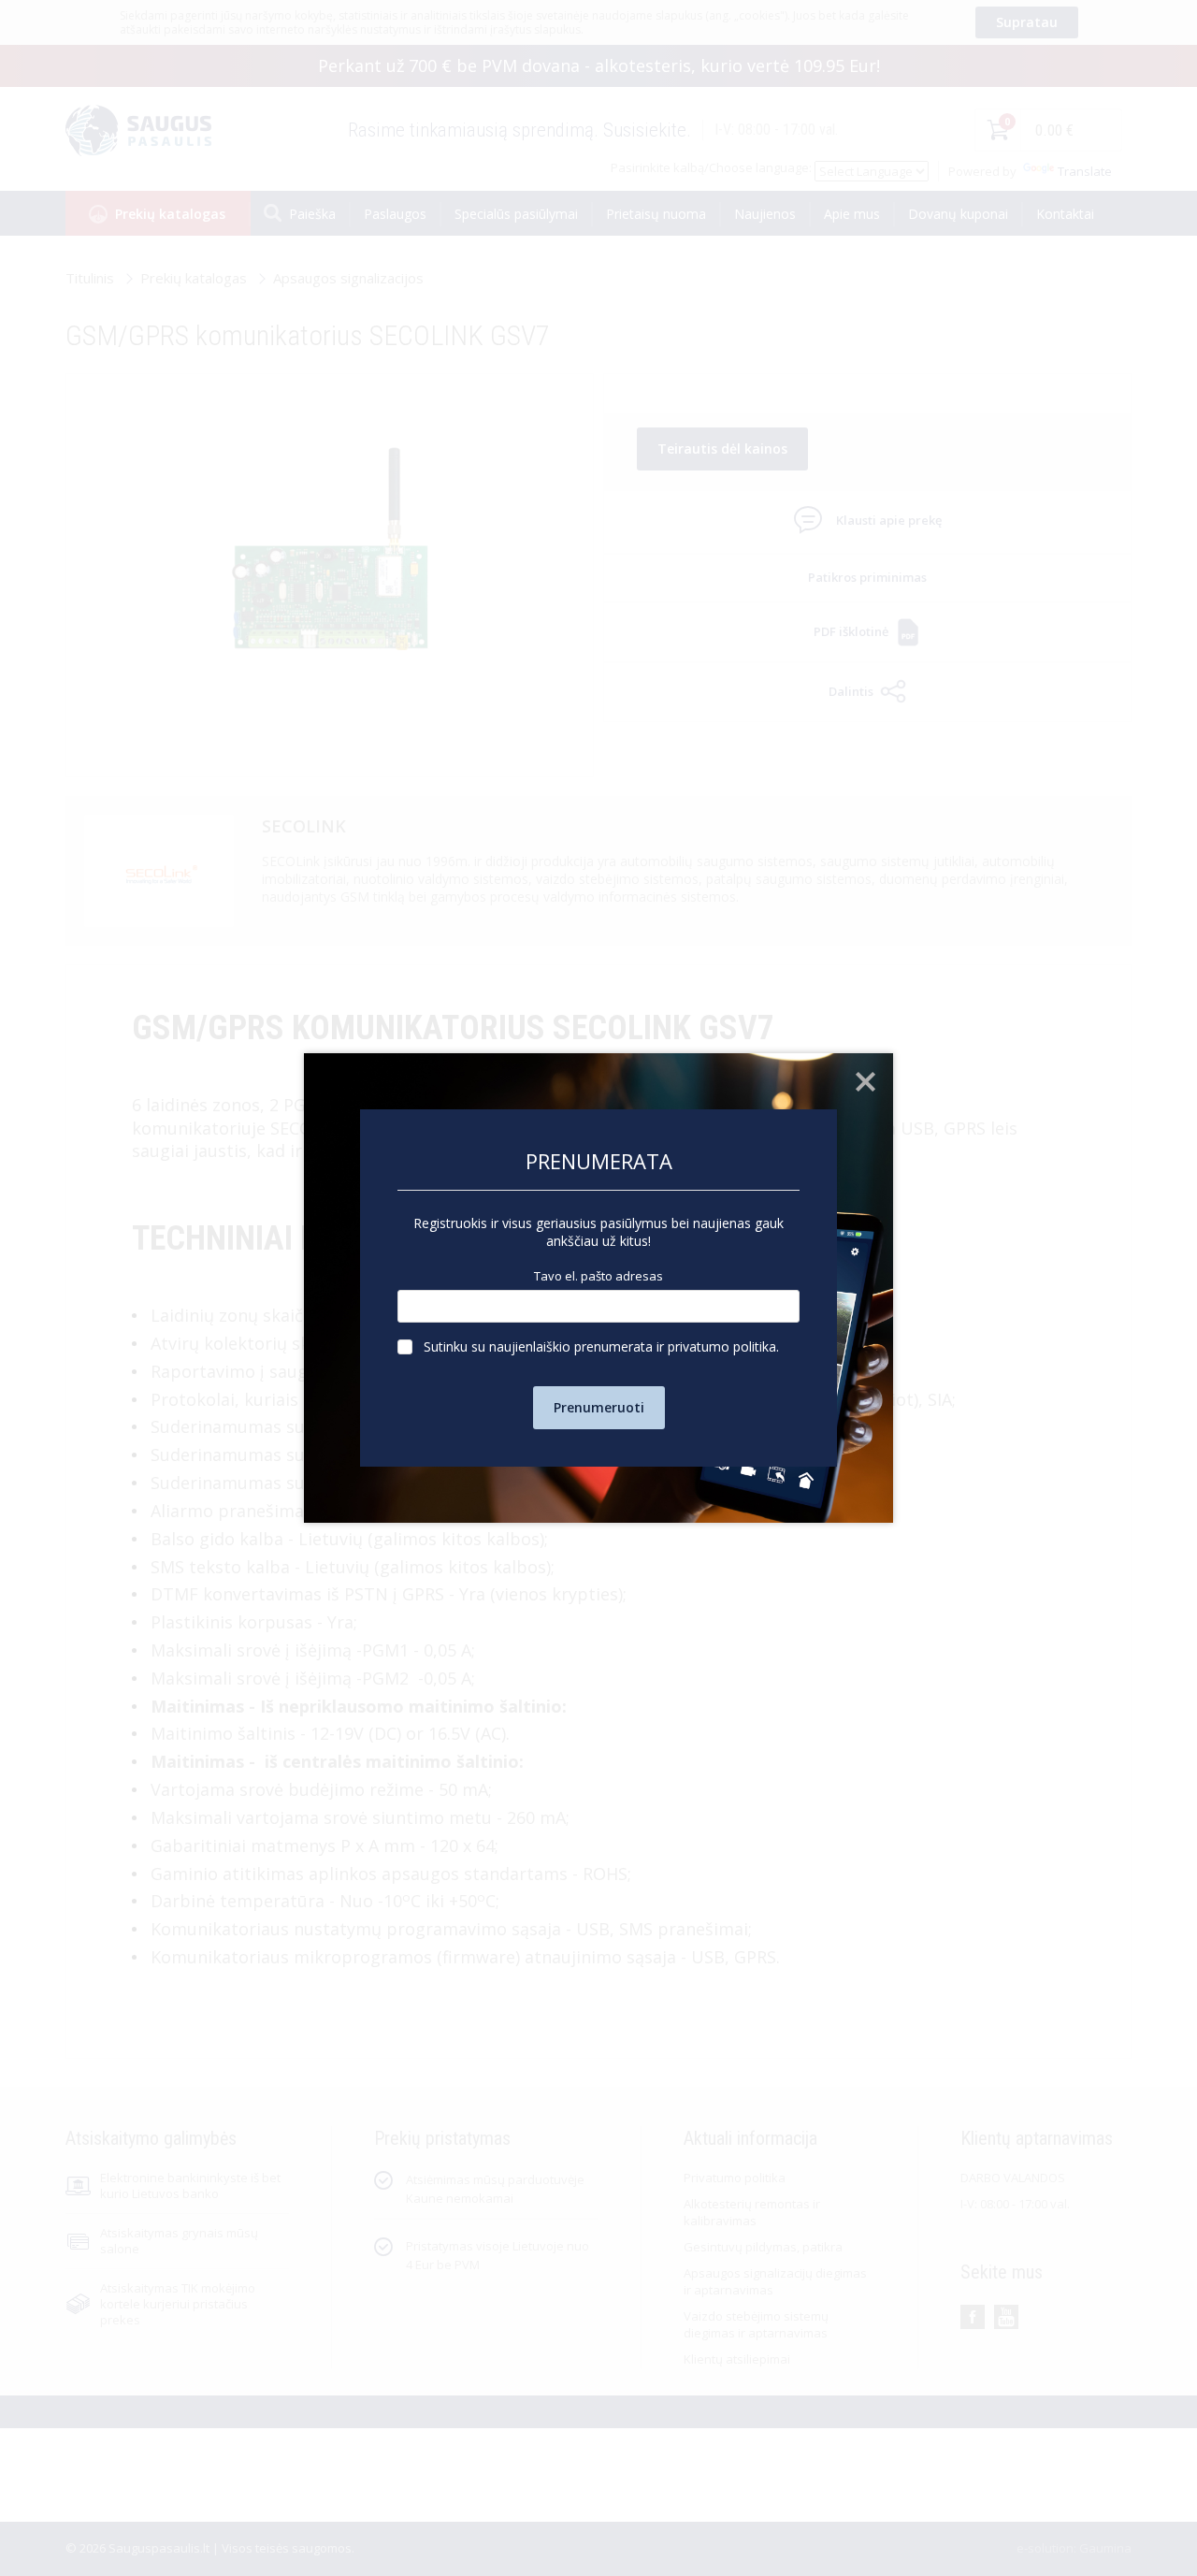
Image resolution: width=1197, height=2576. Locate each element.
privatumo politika (722, 1346)
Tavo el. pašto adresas (598, 1276)
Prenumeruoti (599, 1407)
